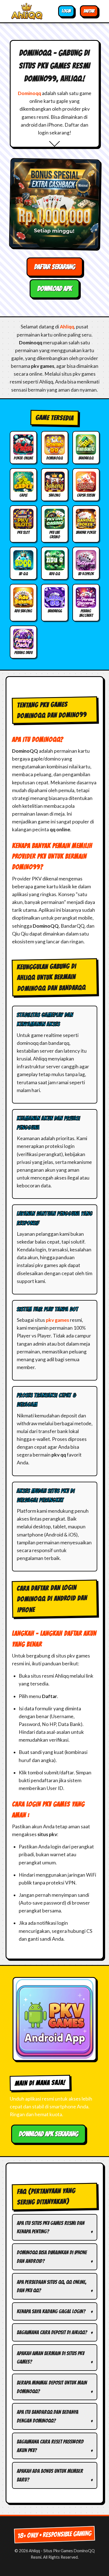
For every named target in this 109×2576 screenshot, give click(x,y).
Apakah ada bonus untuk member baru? (50, 2475)
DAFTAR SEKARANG (55, 267)
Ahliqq (67, 327)
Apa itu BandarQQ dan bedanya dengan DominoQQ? (48, 2416)
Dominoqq (29, 93)
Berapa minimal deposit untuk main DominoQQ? (52, 2387)
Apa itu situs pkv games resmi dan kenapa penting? (51, 2227)
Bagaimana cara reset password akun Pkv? (50, 2446)
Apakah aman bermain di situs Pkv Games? (50, 2358)
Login (66, 11)
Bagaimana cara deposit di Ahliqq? (52, 2332)
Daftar (89, 11)
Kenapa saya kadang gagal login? (51, 2311)
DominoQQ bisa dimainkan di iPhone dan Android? (52, 2257)
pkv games (57, 1320)
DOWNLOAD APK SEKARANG (48, 2134)
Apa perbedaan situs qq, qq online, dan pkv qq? (52, 2286)
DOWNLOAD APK (54, 289)
